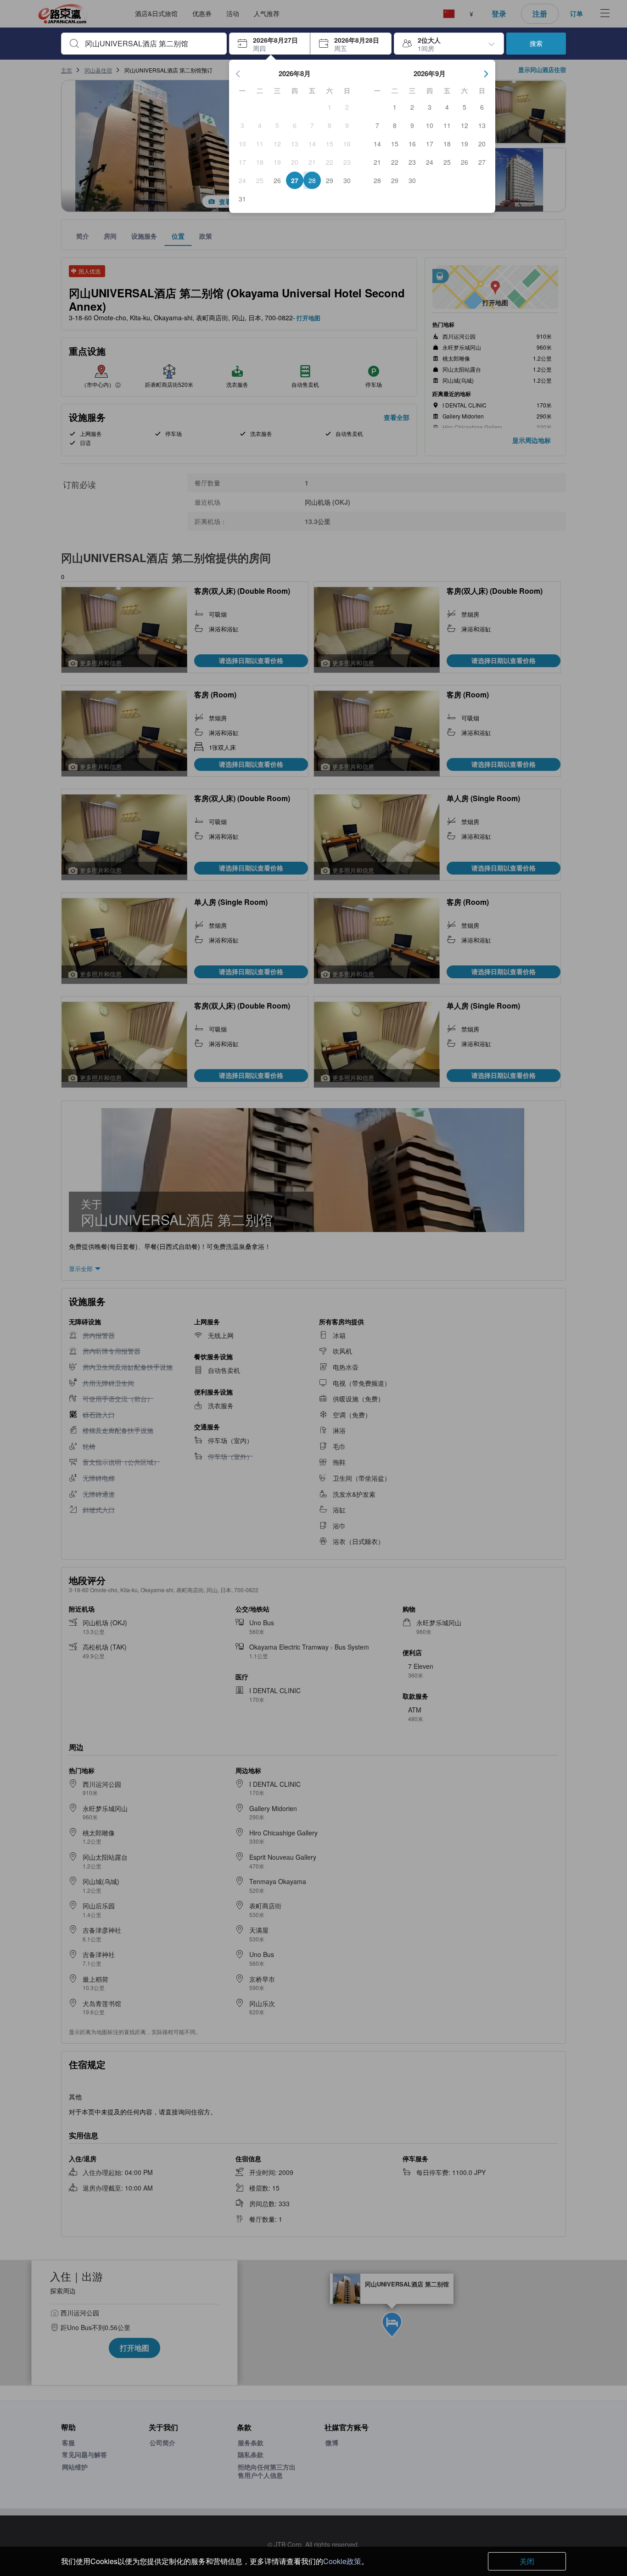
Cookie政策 (342, 2561)
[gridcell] (330, 107)
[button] (270, 44)
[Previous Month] (238, 74)
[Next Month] (486, 74)
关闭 (527, 2561)
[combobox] (151, 44)
